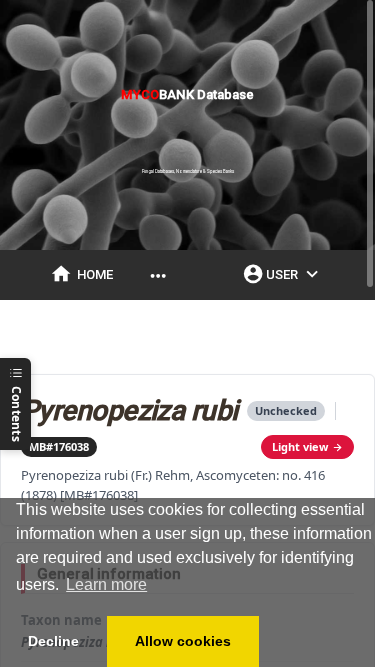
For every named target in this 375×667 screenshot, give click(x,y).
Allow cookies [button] (183, 641)
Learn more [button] (106, 584)
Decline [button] (53, 641)
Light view (300, 446)
